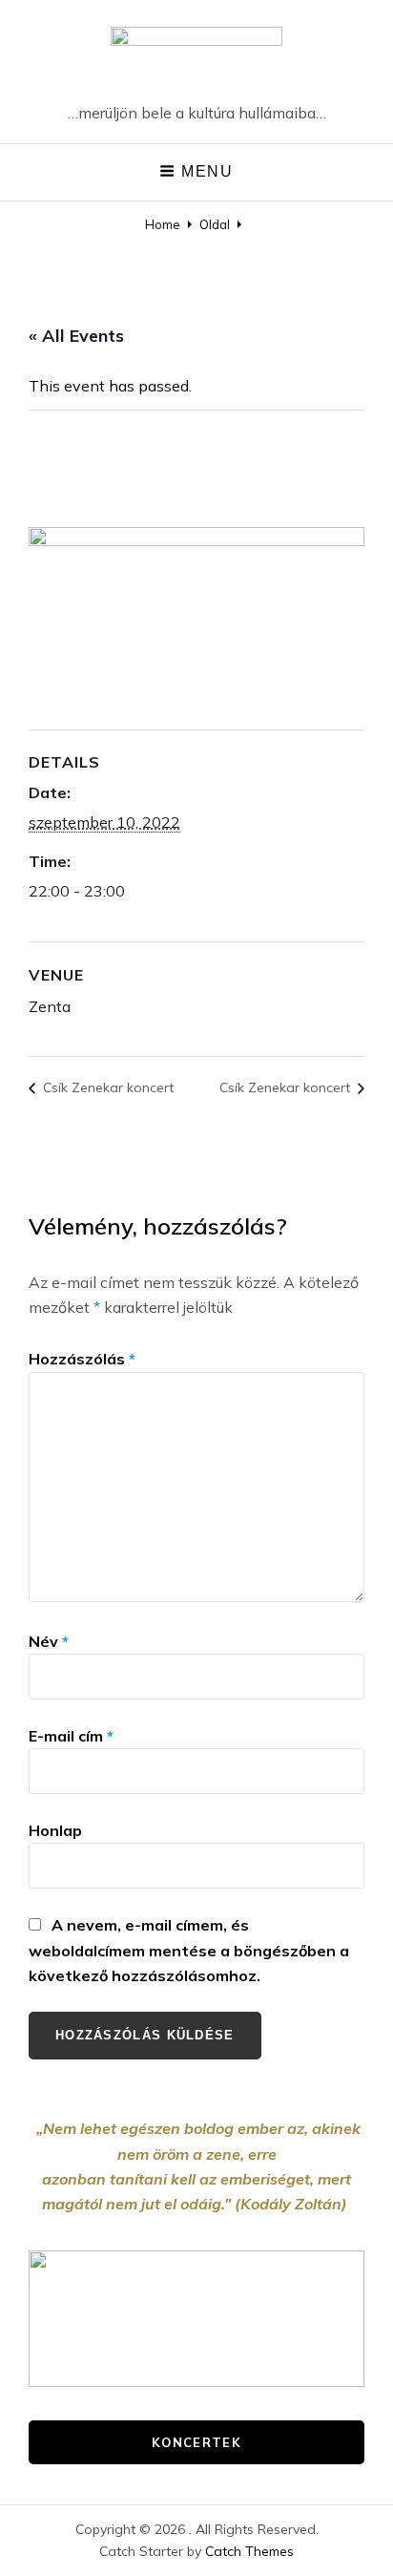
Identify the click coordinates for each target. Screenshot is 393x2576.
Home (163, 224)
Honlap (55, 1830)
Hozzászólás (82, 1359)
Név (49, 1641)
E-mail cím (71, 1736)
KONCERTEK (196, 2442)
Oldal (215, 224)
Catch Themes (249, 2551)
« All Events (76, 336)
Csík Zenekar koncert (106, 1087)
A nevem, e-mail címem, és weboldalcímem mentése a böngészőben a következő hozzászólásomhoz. (189, 1950)
